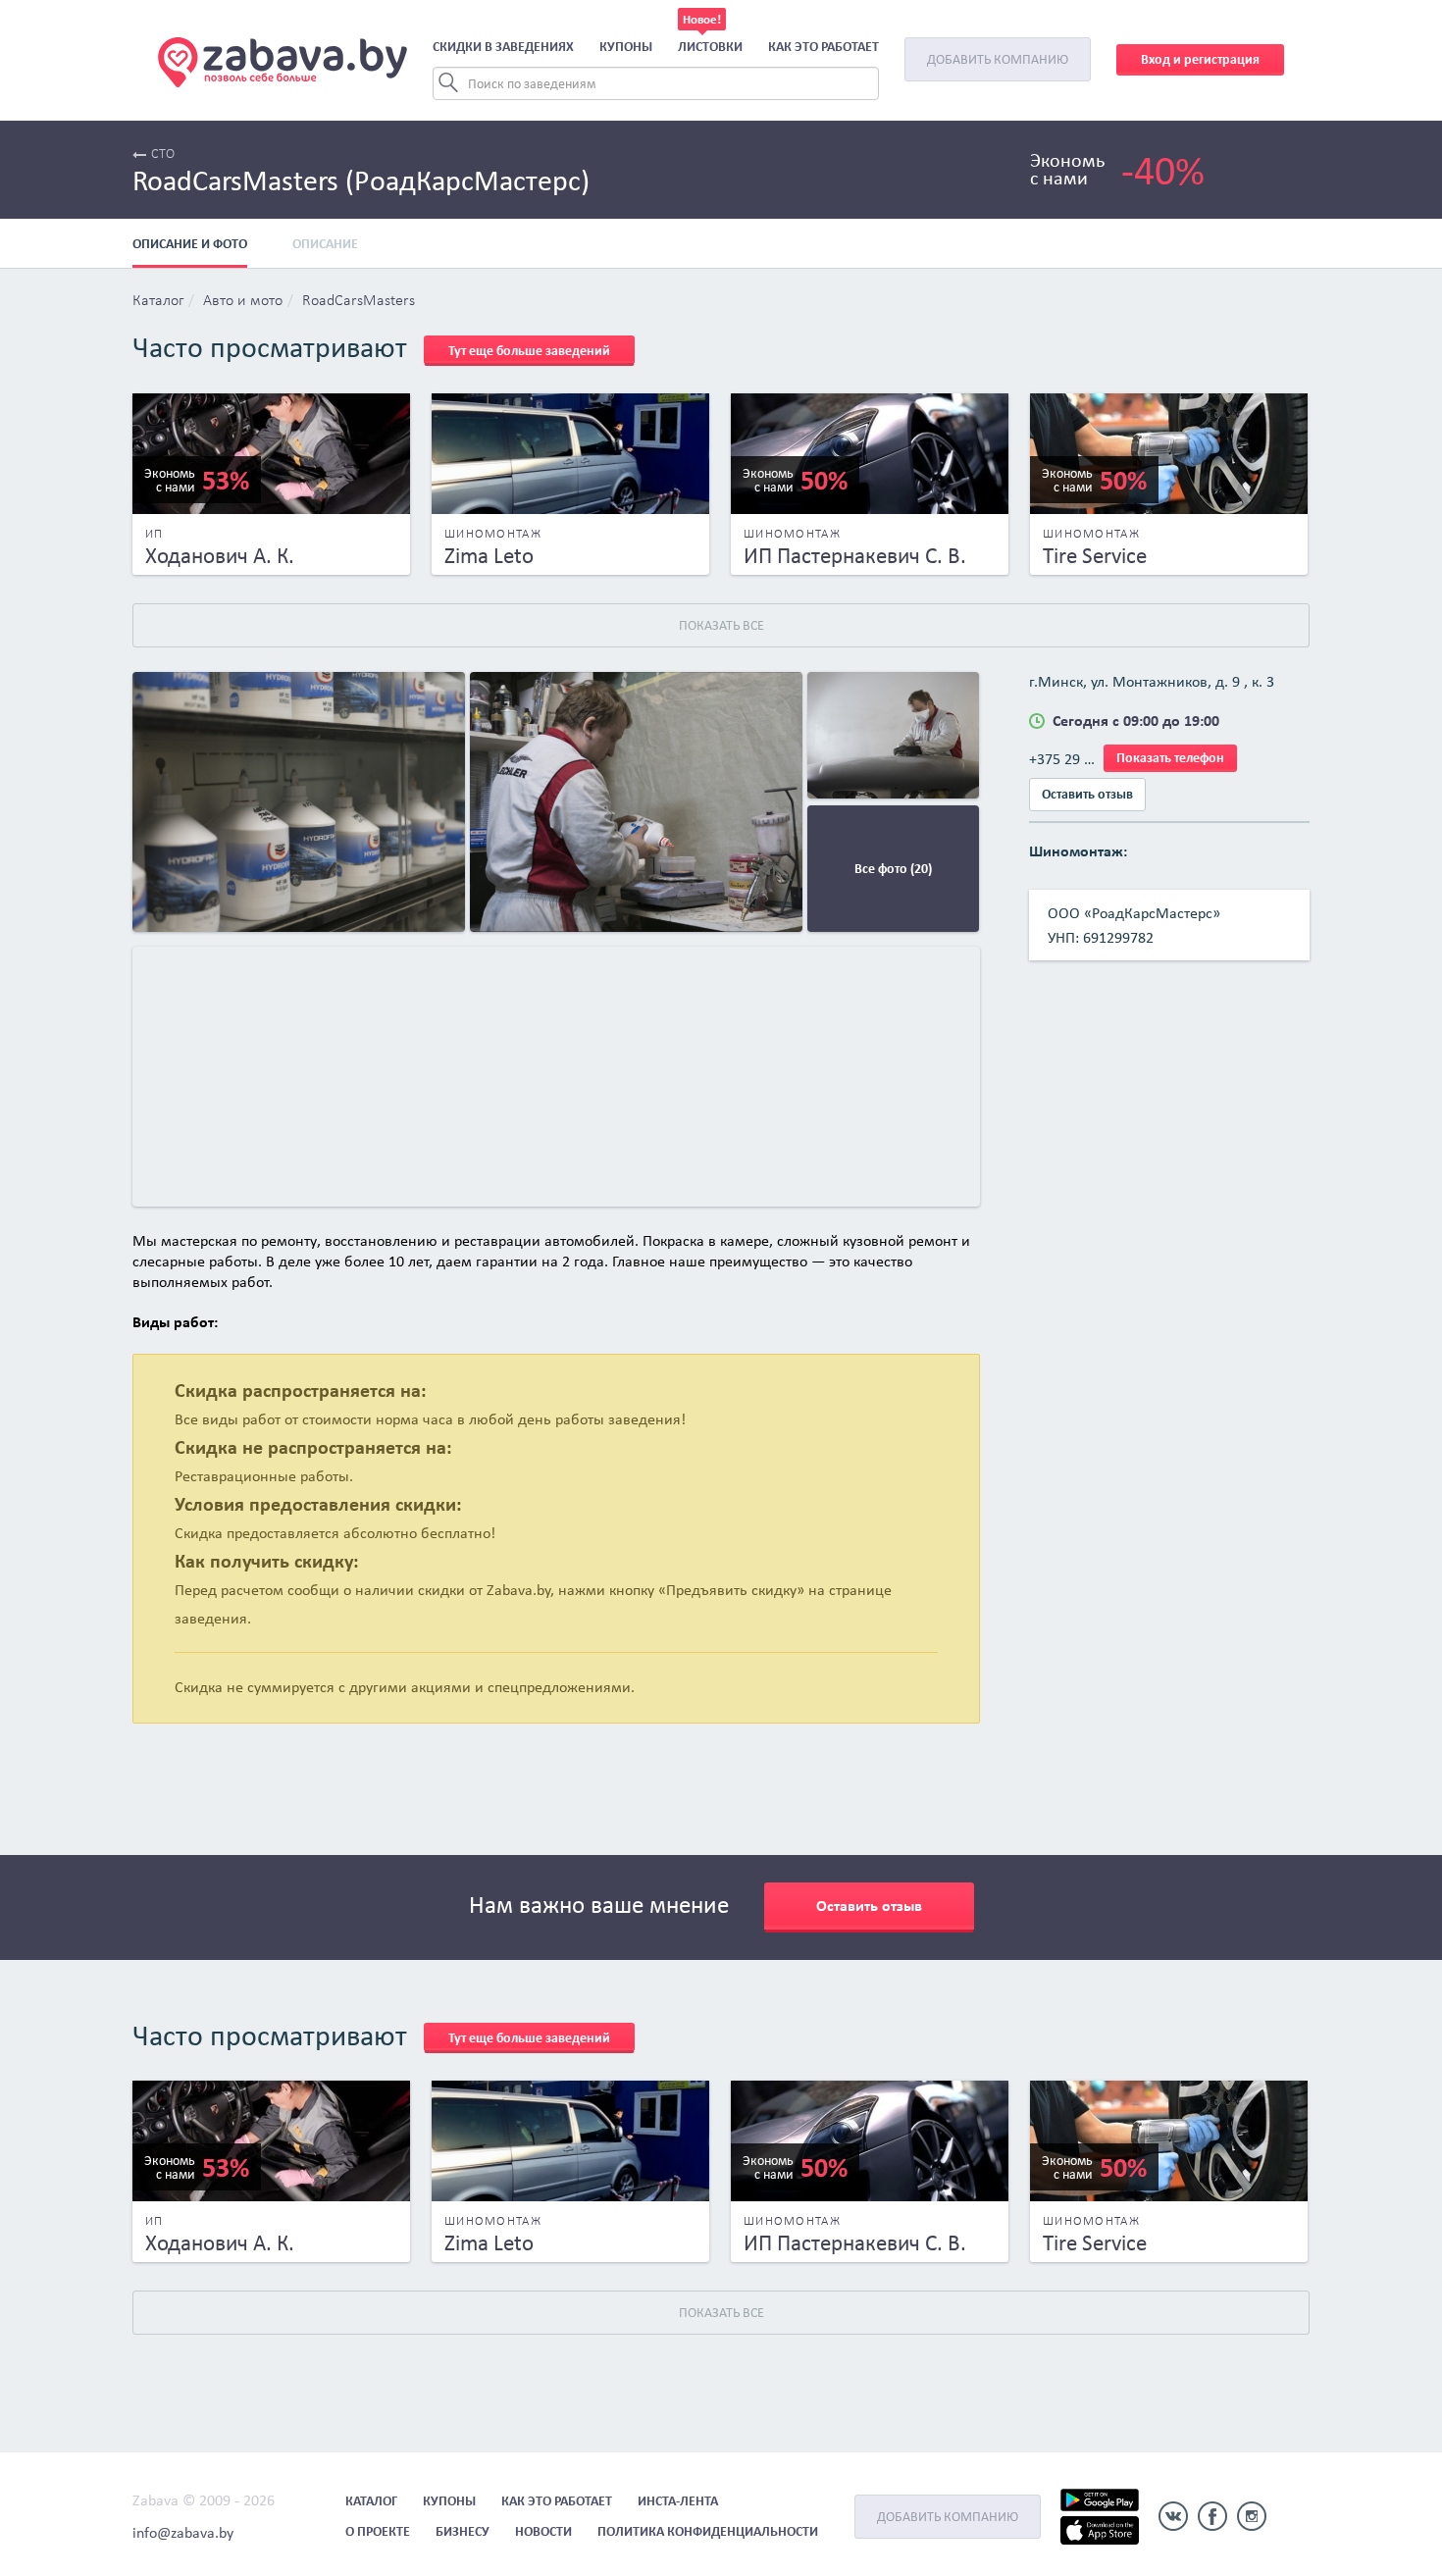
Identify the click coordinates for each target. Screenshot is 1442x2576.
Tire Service (1095, 555)
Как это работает (824, 47)
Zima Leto (489, 555)
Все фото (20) (893, 869)
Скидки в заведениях (503, 47)
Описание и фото (190, 244)
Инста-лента (678, 2501)
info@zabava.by (183, 2532)
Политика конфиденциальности (708, 2531)
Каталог (158, 301)
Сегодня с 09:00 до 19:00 (1136, 721)
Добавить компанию (998, 59)
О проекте (378, 2531)
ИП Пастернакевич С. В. (855, 555)
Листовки (710, 47)
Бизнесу (463, 2531)
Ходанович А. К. (220, 555)
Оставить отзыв (1087, 794)
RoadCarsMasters (359, 301)
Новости (543, 2531)
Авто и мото (243, 301)
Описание (325, 244)
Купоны (626, 47)
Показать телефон (1170, 758)
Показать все (721, 625)
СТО (163, 155)
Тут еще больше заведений (529, 351)
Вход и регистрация (1200, 59)
